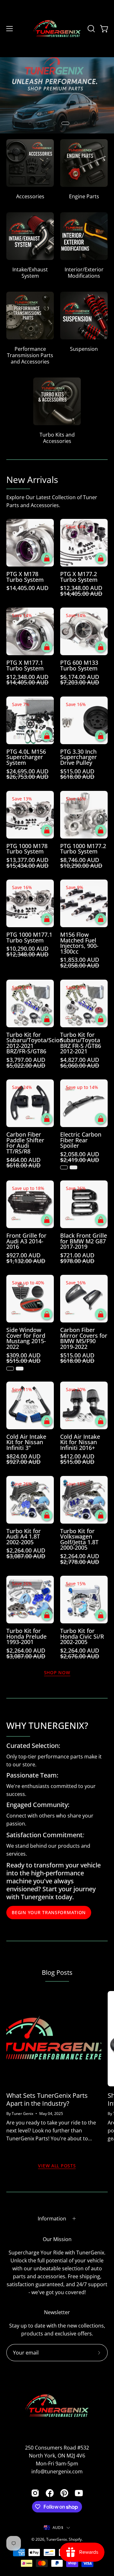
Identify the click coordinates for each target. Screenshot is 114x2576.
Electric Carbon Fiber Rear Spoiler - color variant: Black (64, 1167)
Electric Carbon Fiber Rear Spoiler (81, 1140)
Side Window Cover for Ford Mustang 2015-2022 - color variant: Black (10, 1369)
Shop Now (57, 1673)
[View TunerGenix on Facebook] (50, 2493)
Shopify (75, 2539)
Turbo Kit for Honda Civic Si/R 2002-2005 (82, 1637)
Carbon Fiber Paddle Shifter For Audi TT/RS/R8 (25, 1143)
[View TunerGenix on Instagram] (35, 2493)
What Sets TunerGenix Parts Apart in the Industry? (47, 2099)
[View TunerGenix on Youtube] (79, 2493)
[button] (91, 29)
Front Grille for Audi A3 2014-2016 (26, 1241)
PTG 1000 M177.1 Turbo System (29, 938)
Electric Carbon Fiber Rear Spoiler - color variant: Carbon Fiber (73, 1167)
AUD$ (58, 2528)
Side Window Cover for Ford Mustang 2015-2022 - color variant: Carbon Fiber (20, 1369)
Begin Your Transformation (49, 1912)
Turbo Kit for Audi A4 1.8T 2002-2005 (24, 1537)
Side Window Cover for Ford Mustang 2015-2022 (26, 1338)
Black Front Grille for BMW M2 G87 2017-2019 (84, 1241)
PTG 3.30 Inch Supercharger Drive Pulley (79, 757)
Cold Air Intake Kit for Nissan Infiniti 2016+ (80, 1442)
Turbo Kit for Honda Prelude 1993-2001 (26, 1637)
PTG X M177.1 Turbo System (25, 666)
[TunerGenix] (57, 29)
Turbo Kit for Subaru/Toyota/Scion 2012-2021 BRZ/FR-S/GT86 (30, 1043)
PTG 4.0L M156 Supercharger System (26, 757)
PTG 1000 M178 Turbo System (27, 849)
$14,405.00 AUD (27, 588)
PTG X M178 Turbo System (25, 577)
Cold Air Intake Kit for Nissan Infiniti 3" (26, 1442)
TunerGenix (57, 2539)
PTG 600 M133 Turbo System (79, 666)
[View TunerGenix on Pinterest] (64, 2493)
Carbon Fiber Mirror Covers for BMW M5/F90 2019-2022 (84, 1338)
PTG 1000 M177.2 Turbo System (83, 849)
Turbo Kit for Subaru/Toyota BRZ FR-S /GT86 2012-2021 (81, 1043)
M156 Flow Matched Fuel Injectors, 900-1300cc (79, 943)
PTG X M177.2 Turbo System (79, 577)
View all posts (57, 2166)
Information (52, 2219)
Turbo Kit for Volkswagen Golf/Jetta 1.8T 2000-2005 (79, 1539)
